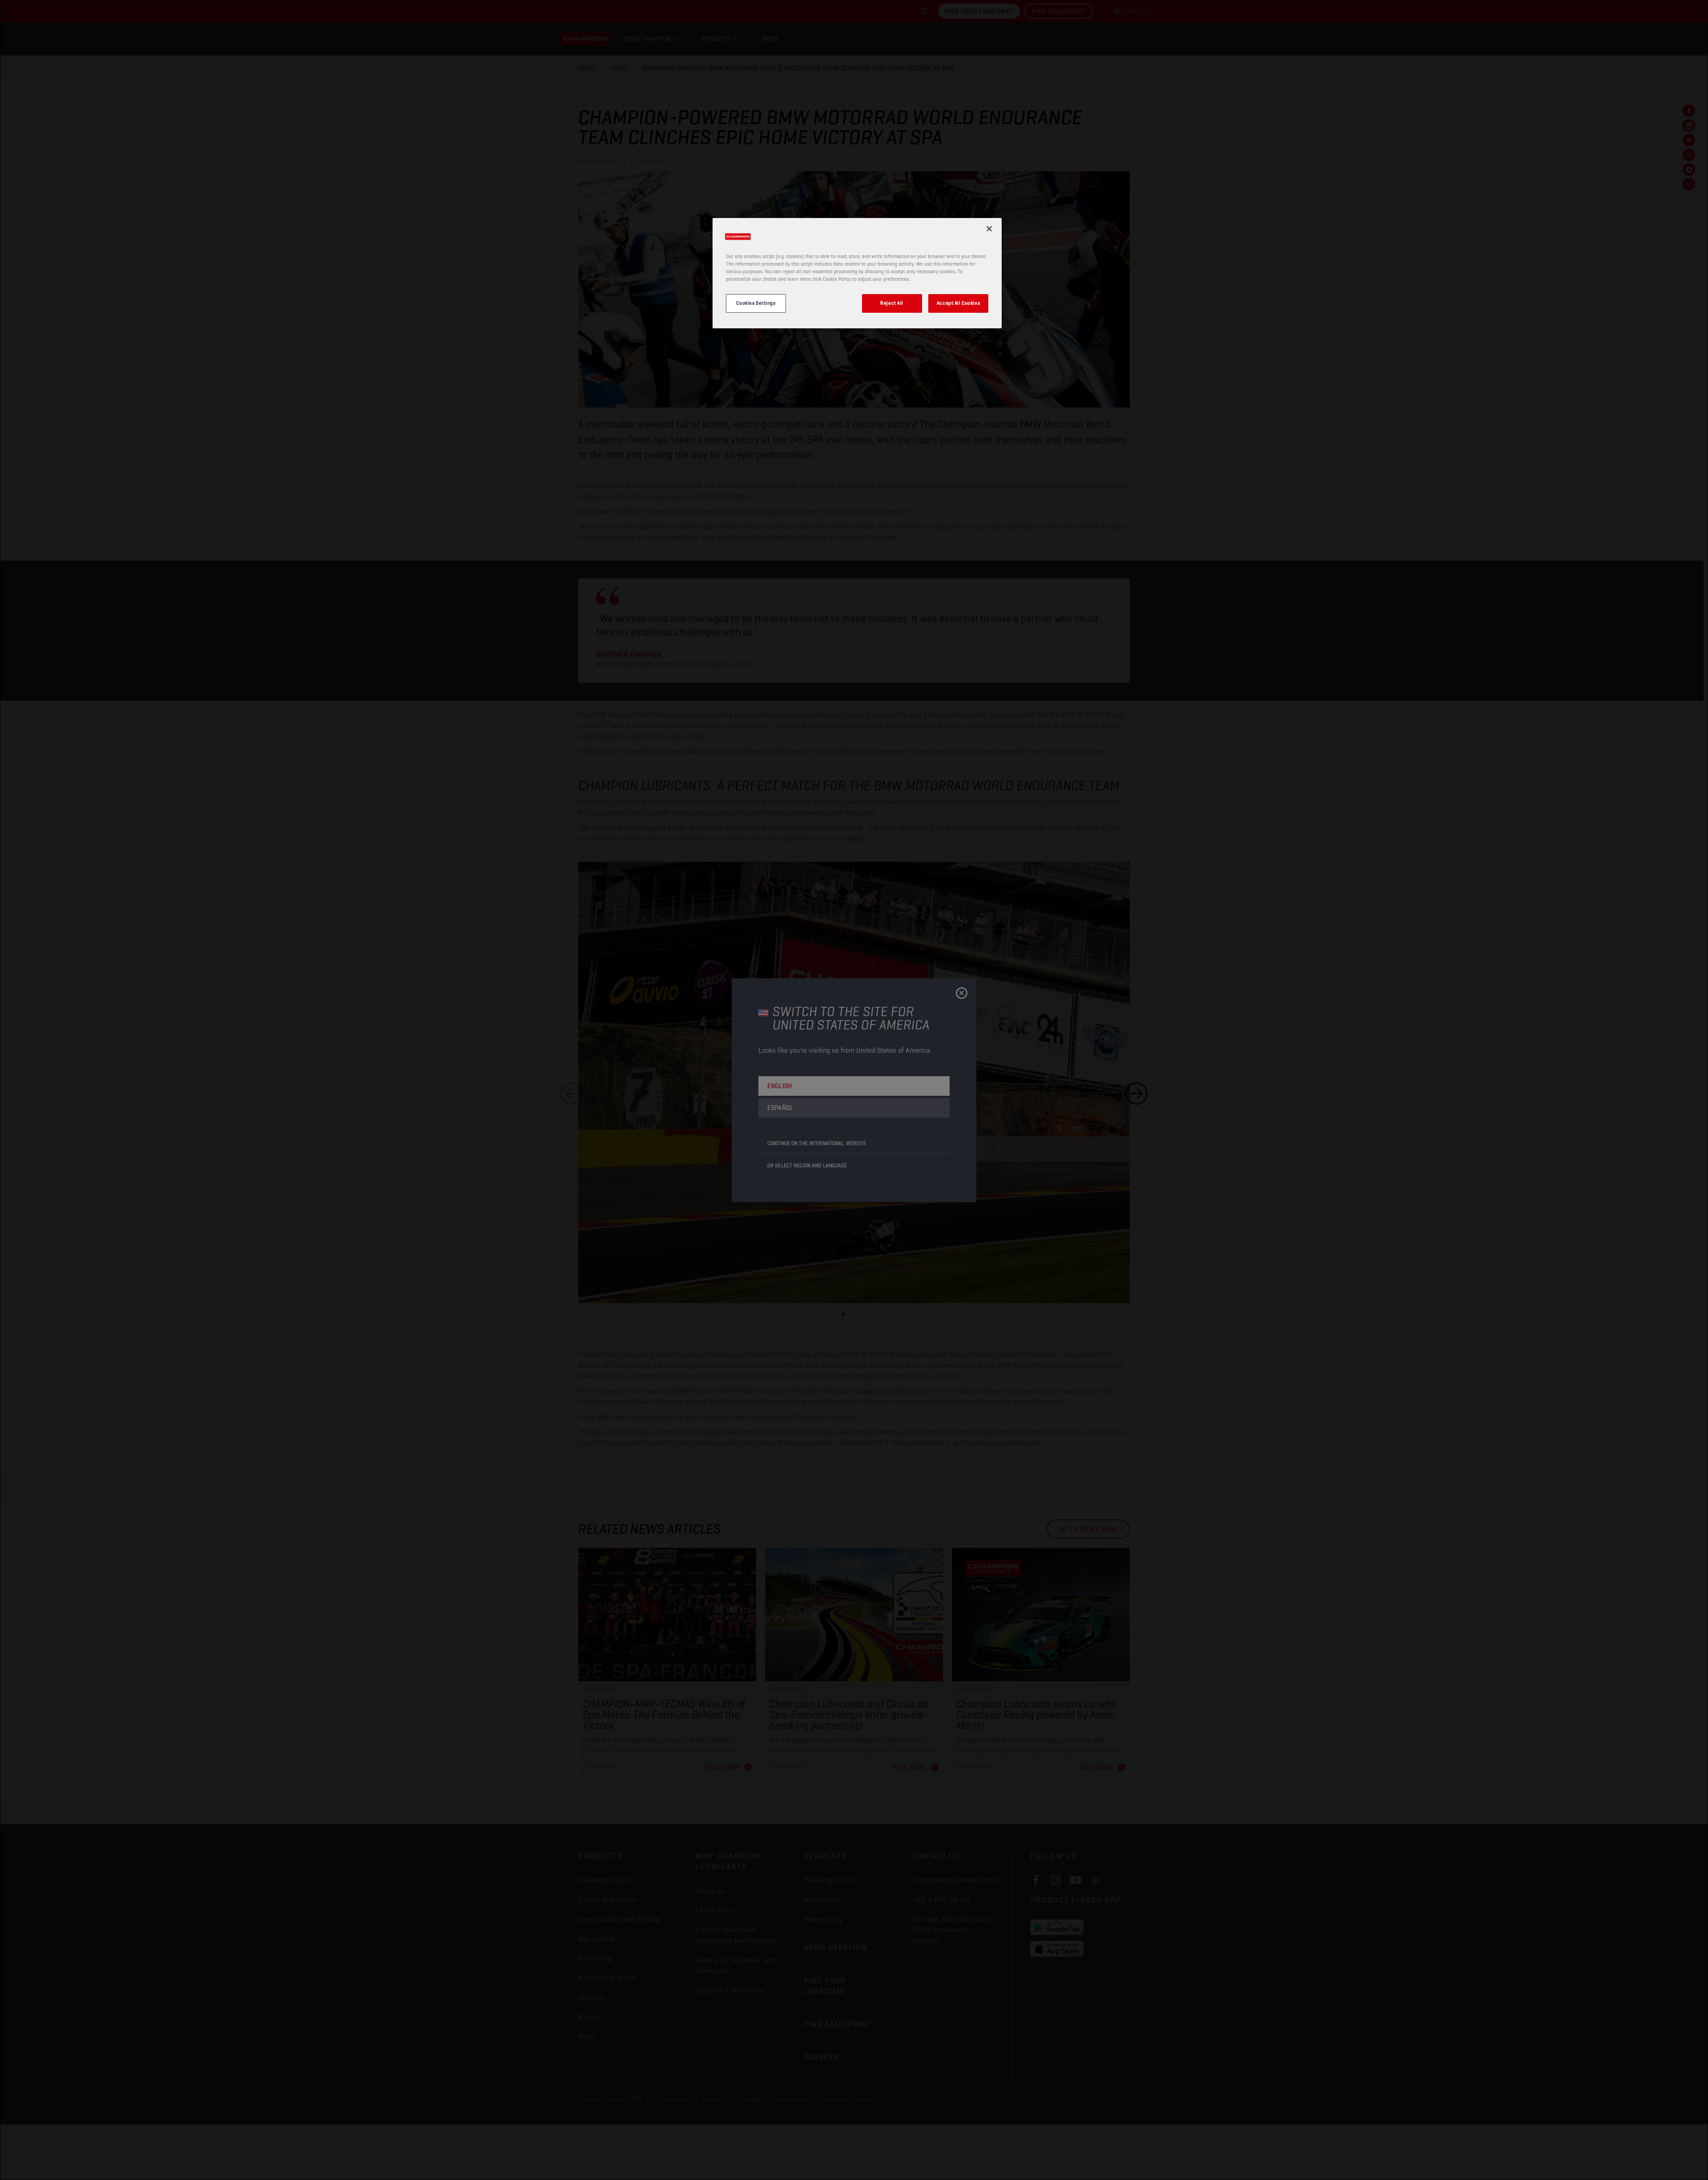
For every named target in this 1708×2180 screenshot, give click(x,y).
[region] (857, 273)
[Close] (989, 229)
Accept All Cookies (958, 303)
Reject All (892, 303)
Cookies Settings (756, 303)
